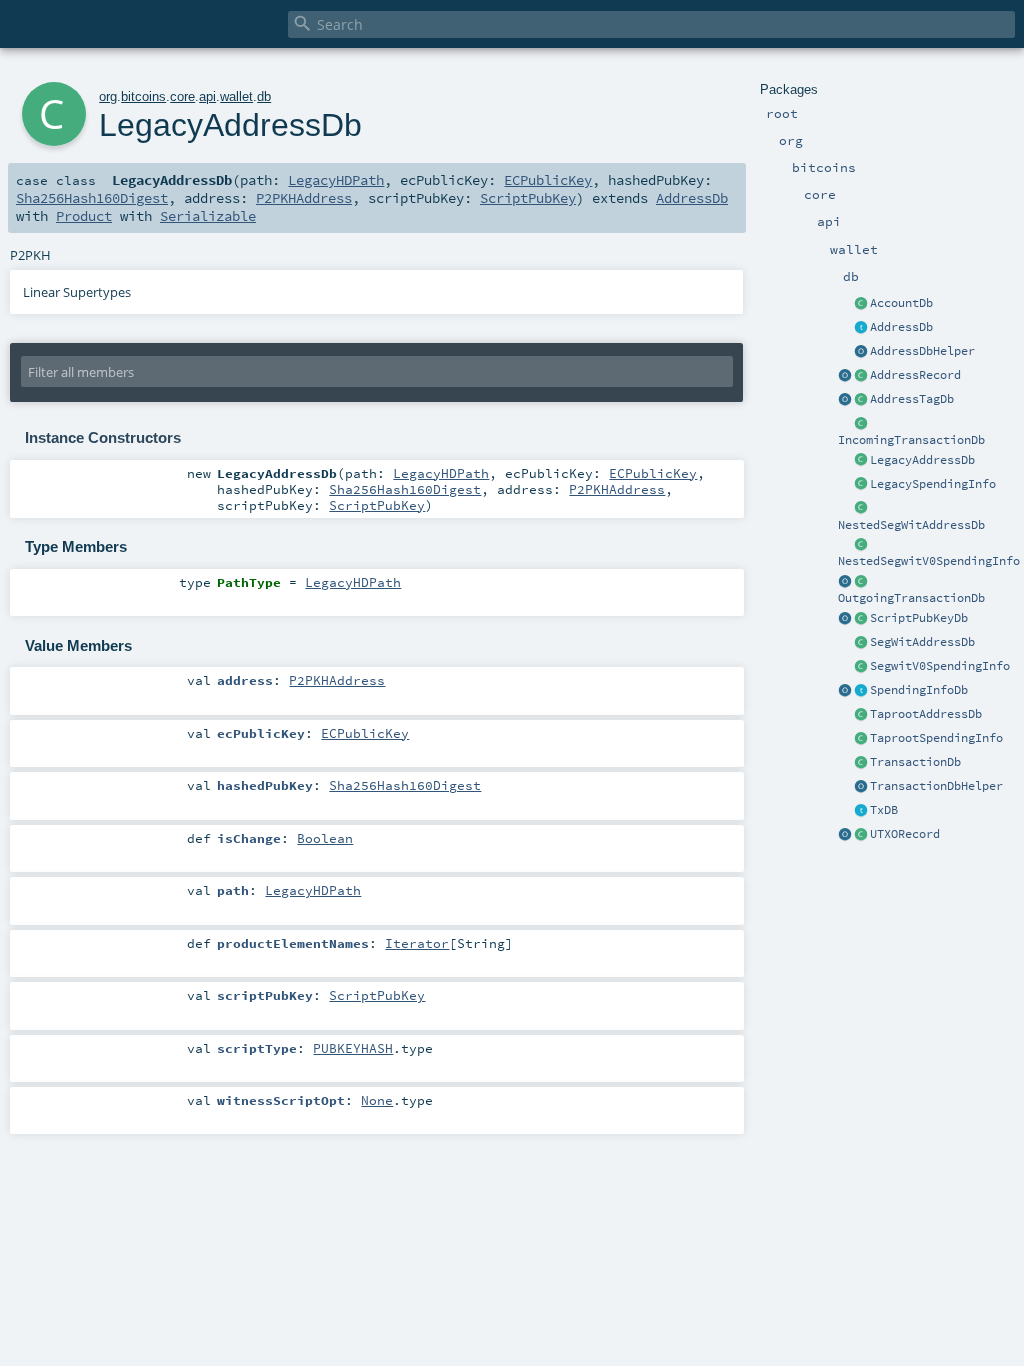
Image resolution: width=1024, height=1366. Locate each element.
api (207, 96)
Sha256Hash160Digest (92, 198)
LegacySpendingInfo (933, 484)
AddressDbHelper (922, 351)
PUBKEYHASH (353, 1048)
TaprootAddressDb (926, 714)
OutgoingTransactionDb (911, 598)
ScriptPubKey (528, 198)
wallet (236, 96)
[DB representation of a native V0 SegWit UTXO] (861, 667)
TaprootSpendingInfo (936, 738)
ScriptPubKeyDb (919, 618)
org (108, 96)
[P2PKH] (861, 461)
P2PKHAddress (304, 198)
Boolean (325, 838)
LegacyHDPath (336, 180)
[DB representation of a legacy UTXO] (861, 485)
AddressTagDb (912, 399)
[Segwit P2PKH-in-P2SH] (861, 509)
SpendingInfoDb (919, 690)
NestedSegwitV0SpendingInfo (929, 561)
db (264, 96)
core (182, 96)
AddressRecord (915, 375)
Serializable (208, 216)
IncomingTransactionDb (911, 440)
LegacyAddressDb (922, 460)
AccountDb (901, 303)
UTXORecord (905, 834)
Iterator (417, 943)
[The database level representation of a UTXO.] (861, 691)
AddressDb (901, 327)
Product (84, 216)
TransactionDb (915, 762)
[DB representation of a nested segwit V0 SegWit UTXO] (861, 545)
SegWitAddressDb (922, 642)
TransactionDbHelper (936, 786)
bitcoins (143, 96)
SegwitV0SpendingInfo (940, 666)
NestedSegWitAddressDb (911, 525)
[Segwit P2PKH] (861, 643)
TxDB (884, 810)
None (377, 1100)
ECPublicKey (548, 180)
